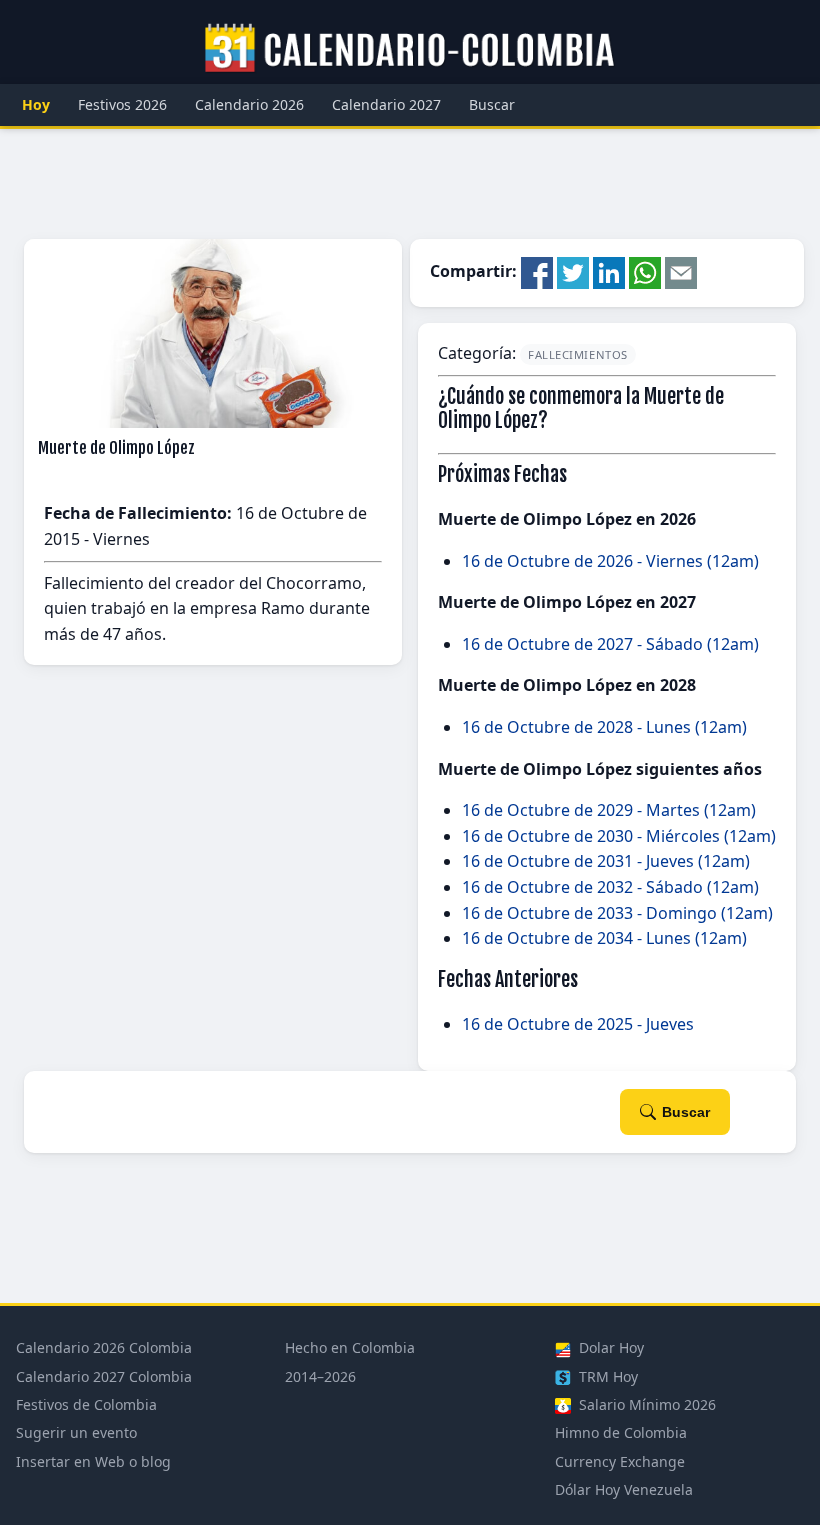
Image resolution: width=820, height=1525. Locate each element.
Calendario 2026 (249, 104)
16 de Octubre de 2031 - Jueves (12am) (606, 861)
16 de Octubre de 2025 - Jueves (578, 1024)
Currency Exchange (620, 1461)
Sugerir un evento (76, 1432)
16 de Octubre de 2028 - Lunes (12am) (604, 727)
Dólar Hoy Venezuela (624, 1489)
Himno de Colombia (621, 1432)
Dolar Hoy (609, 1347)
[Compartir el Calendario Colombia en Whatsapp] (645, 272)
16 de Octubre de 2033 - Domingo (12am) (617, 913)
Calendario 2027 (386, 104)
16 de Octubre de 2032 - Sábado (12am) (610, 887)
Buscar (492, 104)
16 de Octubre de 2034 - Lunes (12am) (604, 938)
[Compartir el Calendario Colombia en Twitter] (573, 272)
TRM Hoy (606, 1376)
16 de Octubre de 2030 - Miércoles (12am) (619, 836)
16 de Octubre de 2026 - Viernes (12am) (610, 561)
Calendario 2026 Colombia (104, 1347)
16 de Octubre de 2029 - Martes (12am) (609, 810)
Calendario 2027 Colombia (104, 1376)
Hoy (36, 104)
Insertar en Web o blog (93, 1461)
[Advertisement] (410, 184)
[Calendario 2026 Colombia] (410, 49)
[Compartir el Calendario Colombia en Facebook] (537, 272)
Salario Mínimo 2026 (645, 1404)
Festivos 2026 (122, 104)
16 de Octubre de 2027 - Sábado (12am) (610, 644)
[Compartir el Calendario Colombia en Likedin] (609, 272)
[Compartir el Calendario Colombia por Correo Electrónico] (681, 272)
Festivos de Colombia (86, 1404)
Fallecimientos (578, 354)
